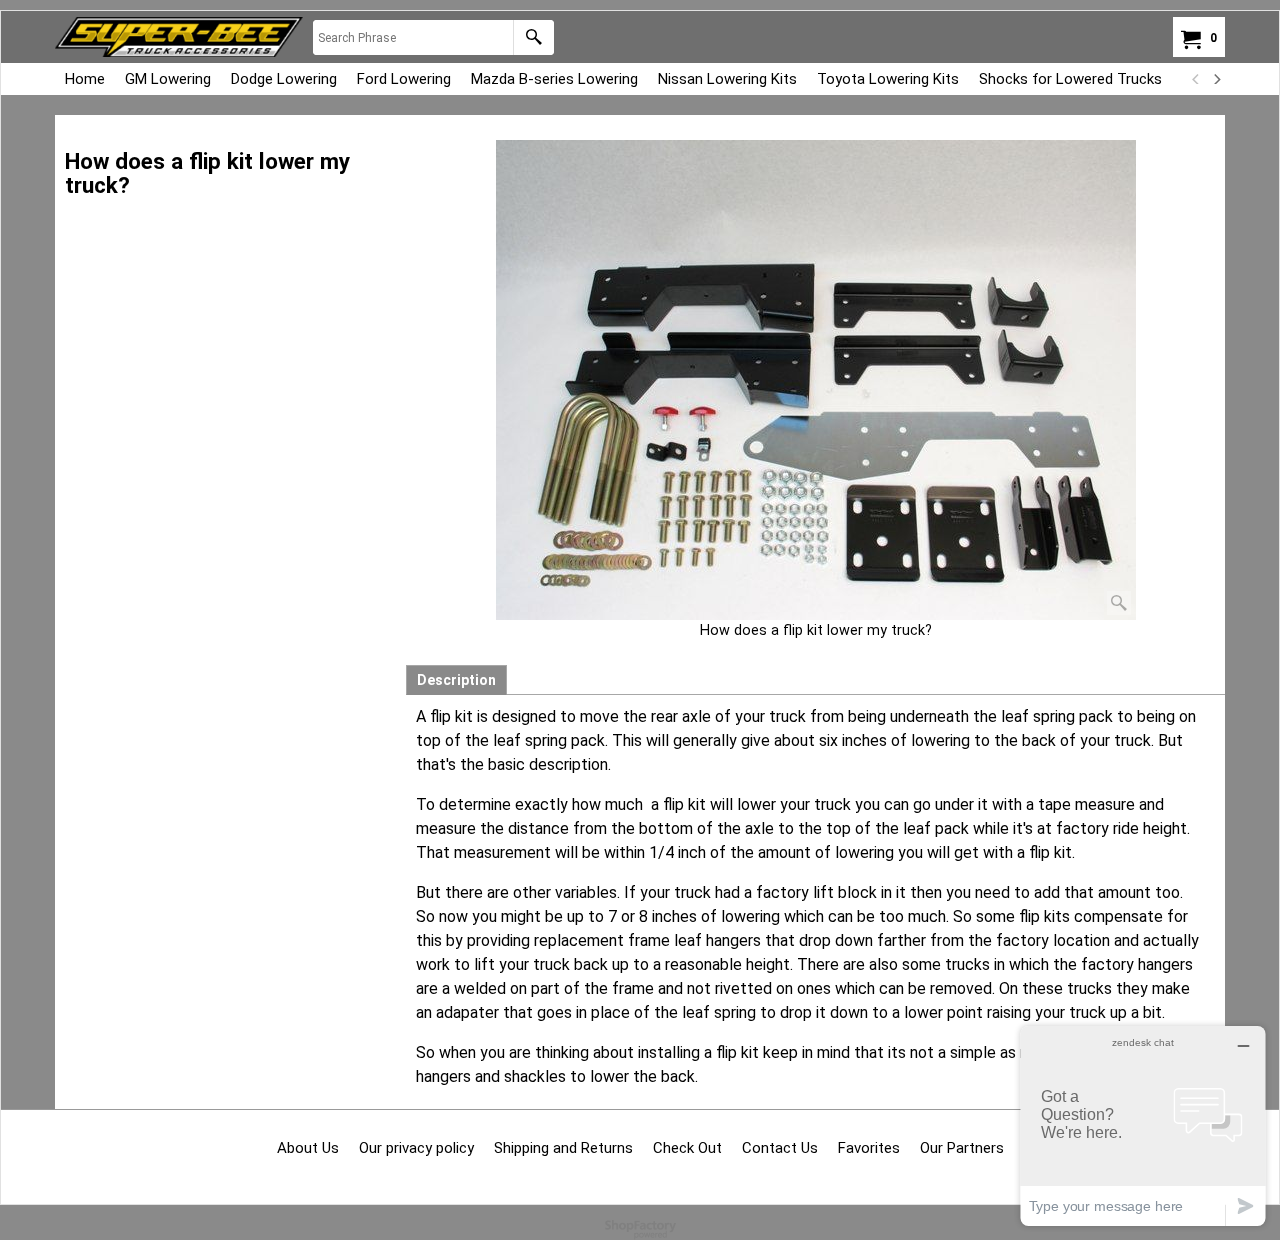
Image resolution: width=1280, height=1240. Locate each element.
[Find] (533, 37)
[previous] (1196, 79)
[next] (1216, 79)
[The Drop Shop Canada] (179, 37)
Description (456, 680)
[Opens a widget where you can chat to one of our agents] (1143, 1125)
